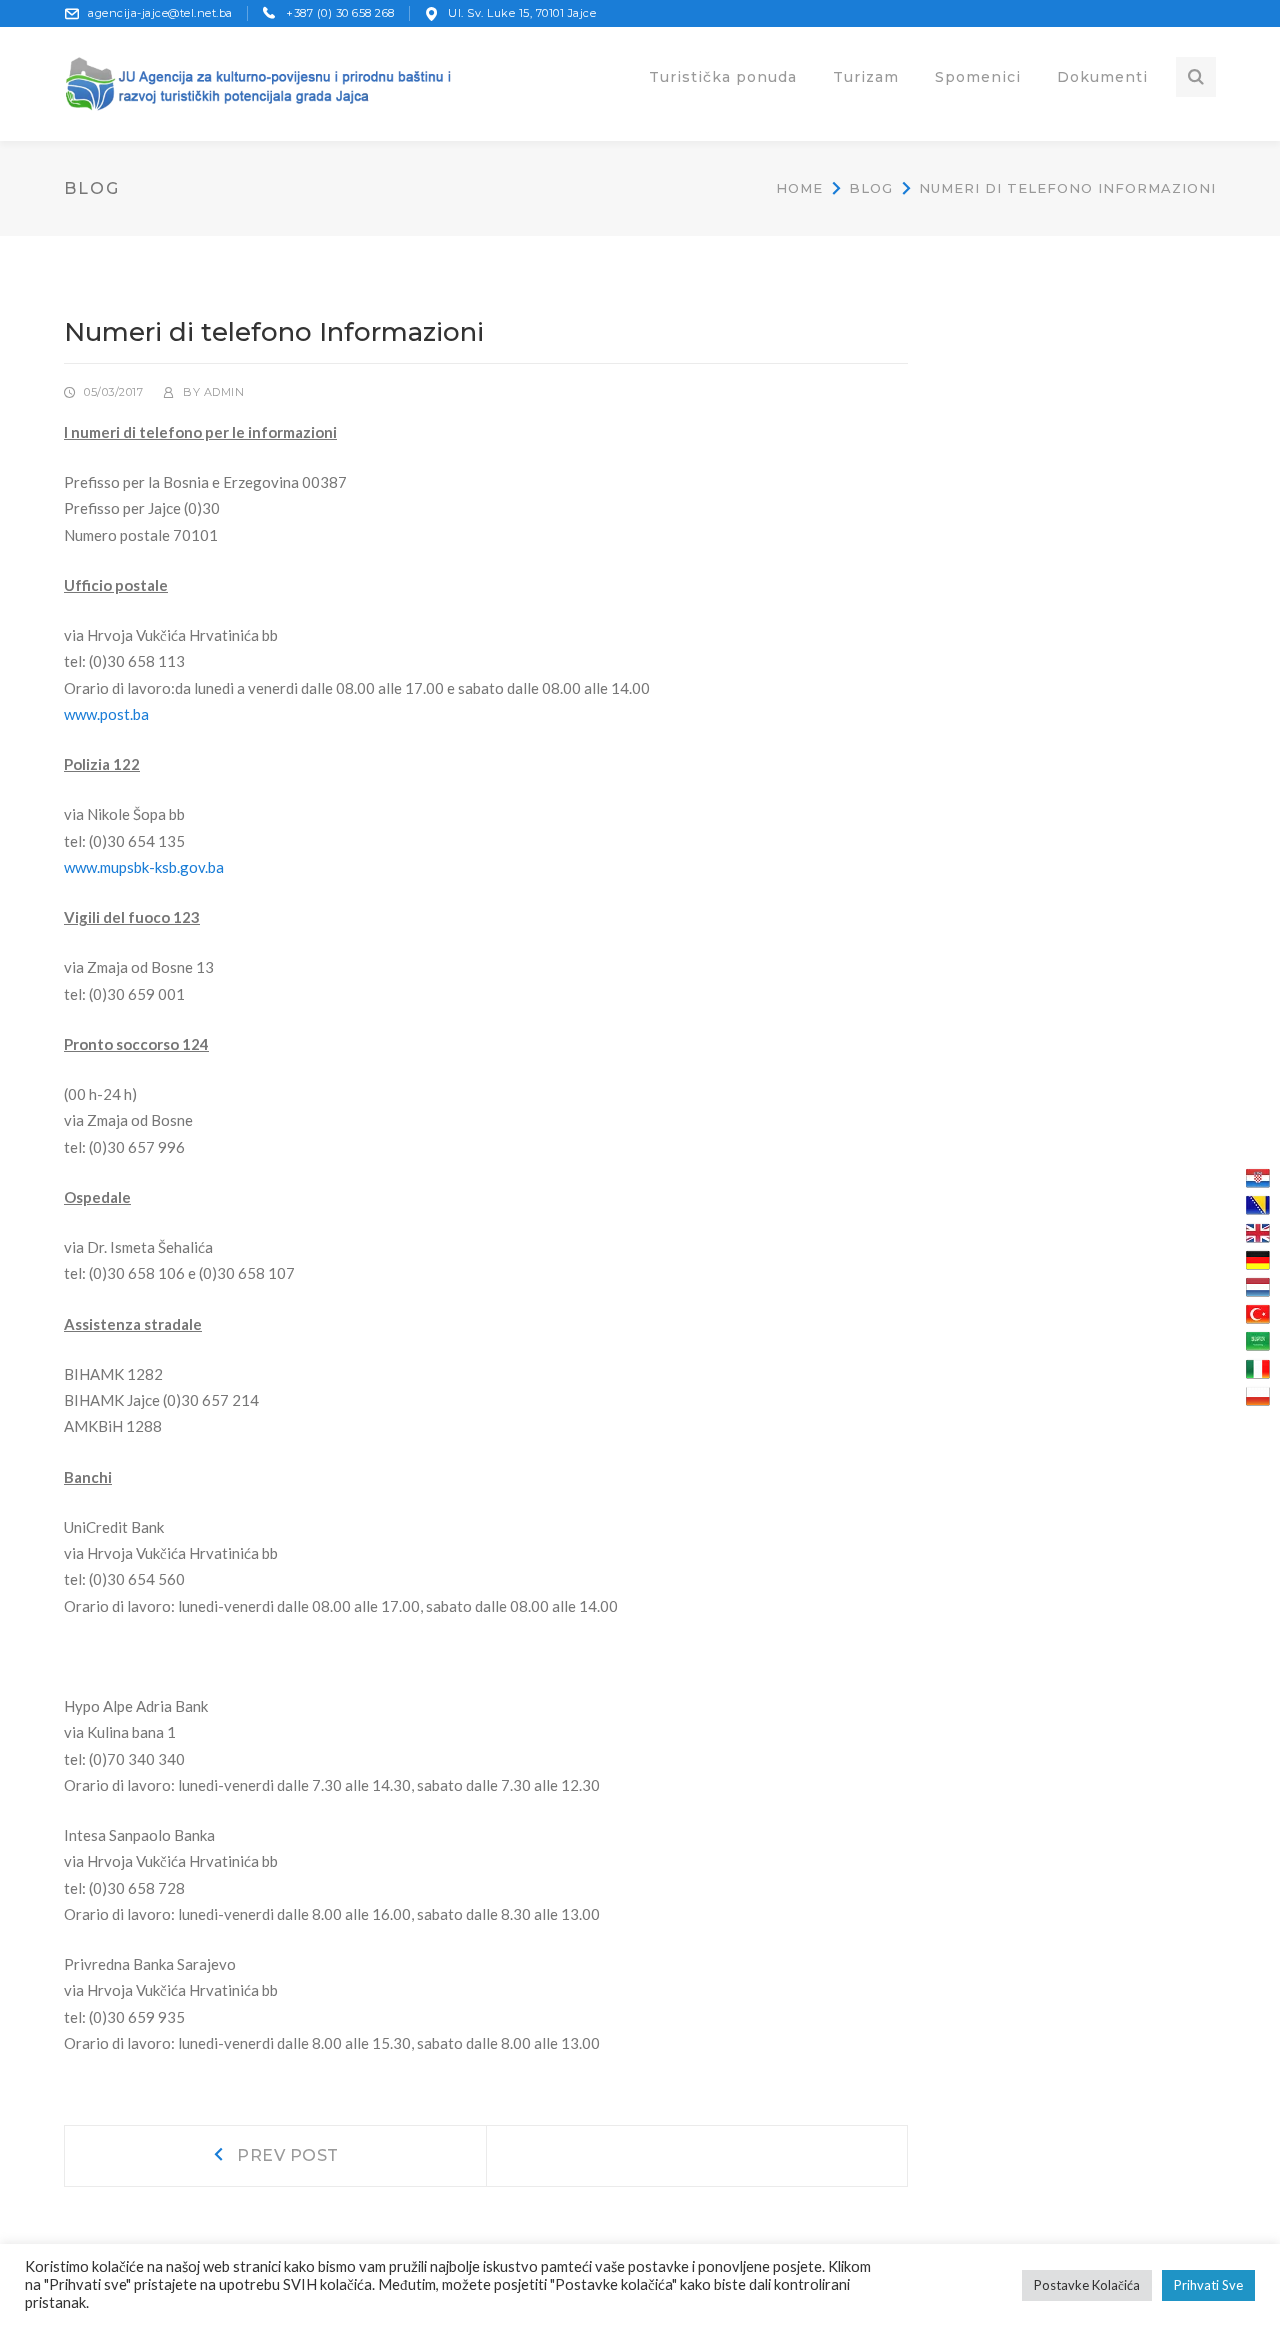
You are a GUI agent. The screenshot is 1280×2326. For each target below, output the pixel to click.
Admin (224, 392)
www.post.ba (106, 714)
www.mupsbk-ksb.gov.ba (144, 867)
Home (799, 188)
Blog (871, 188)
